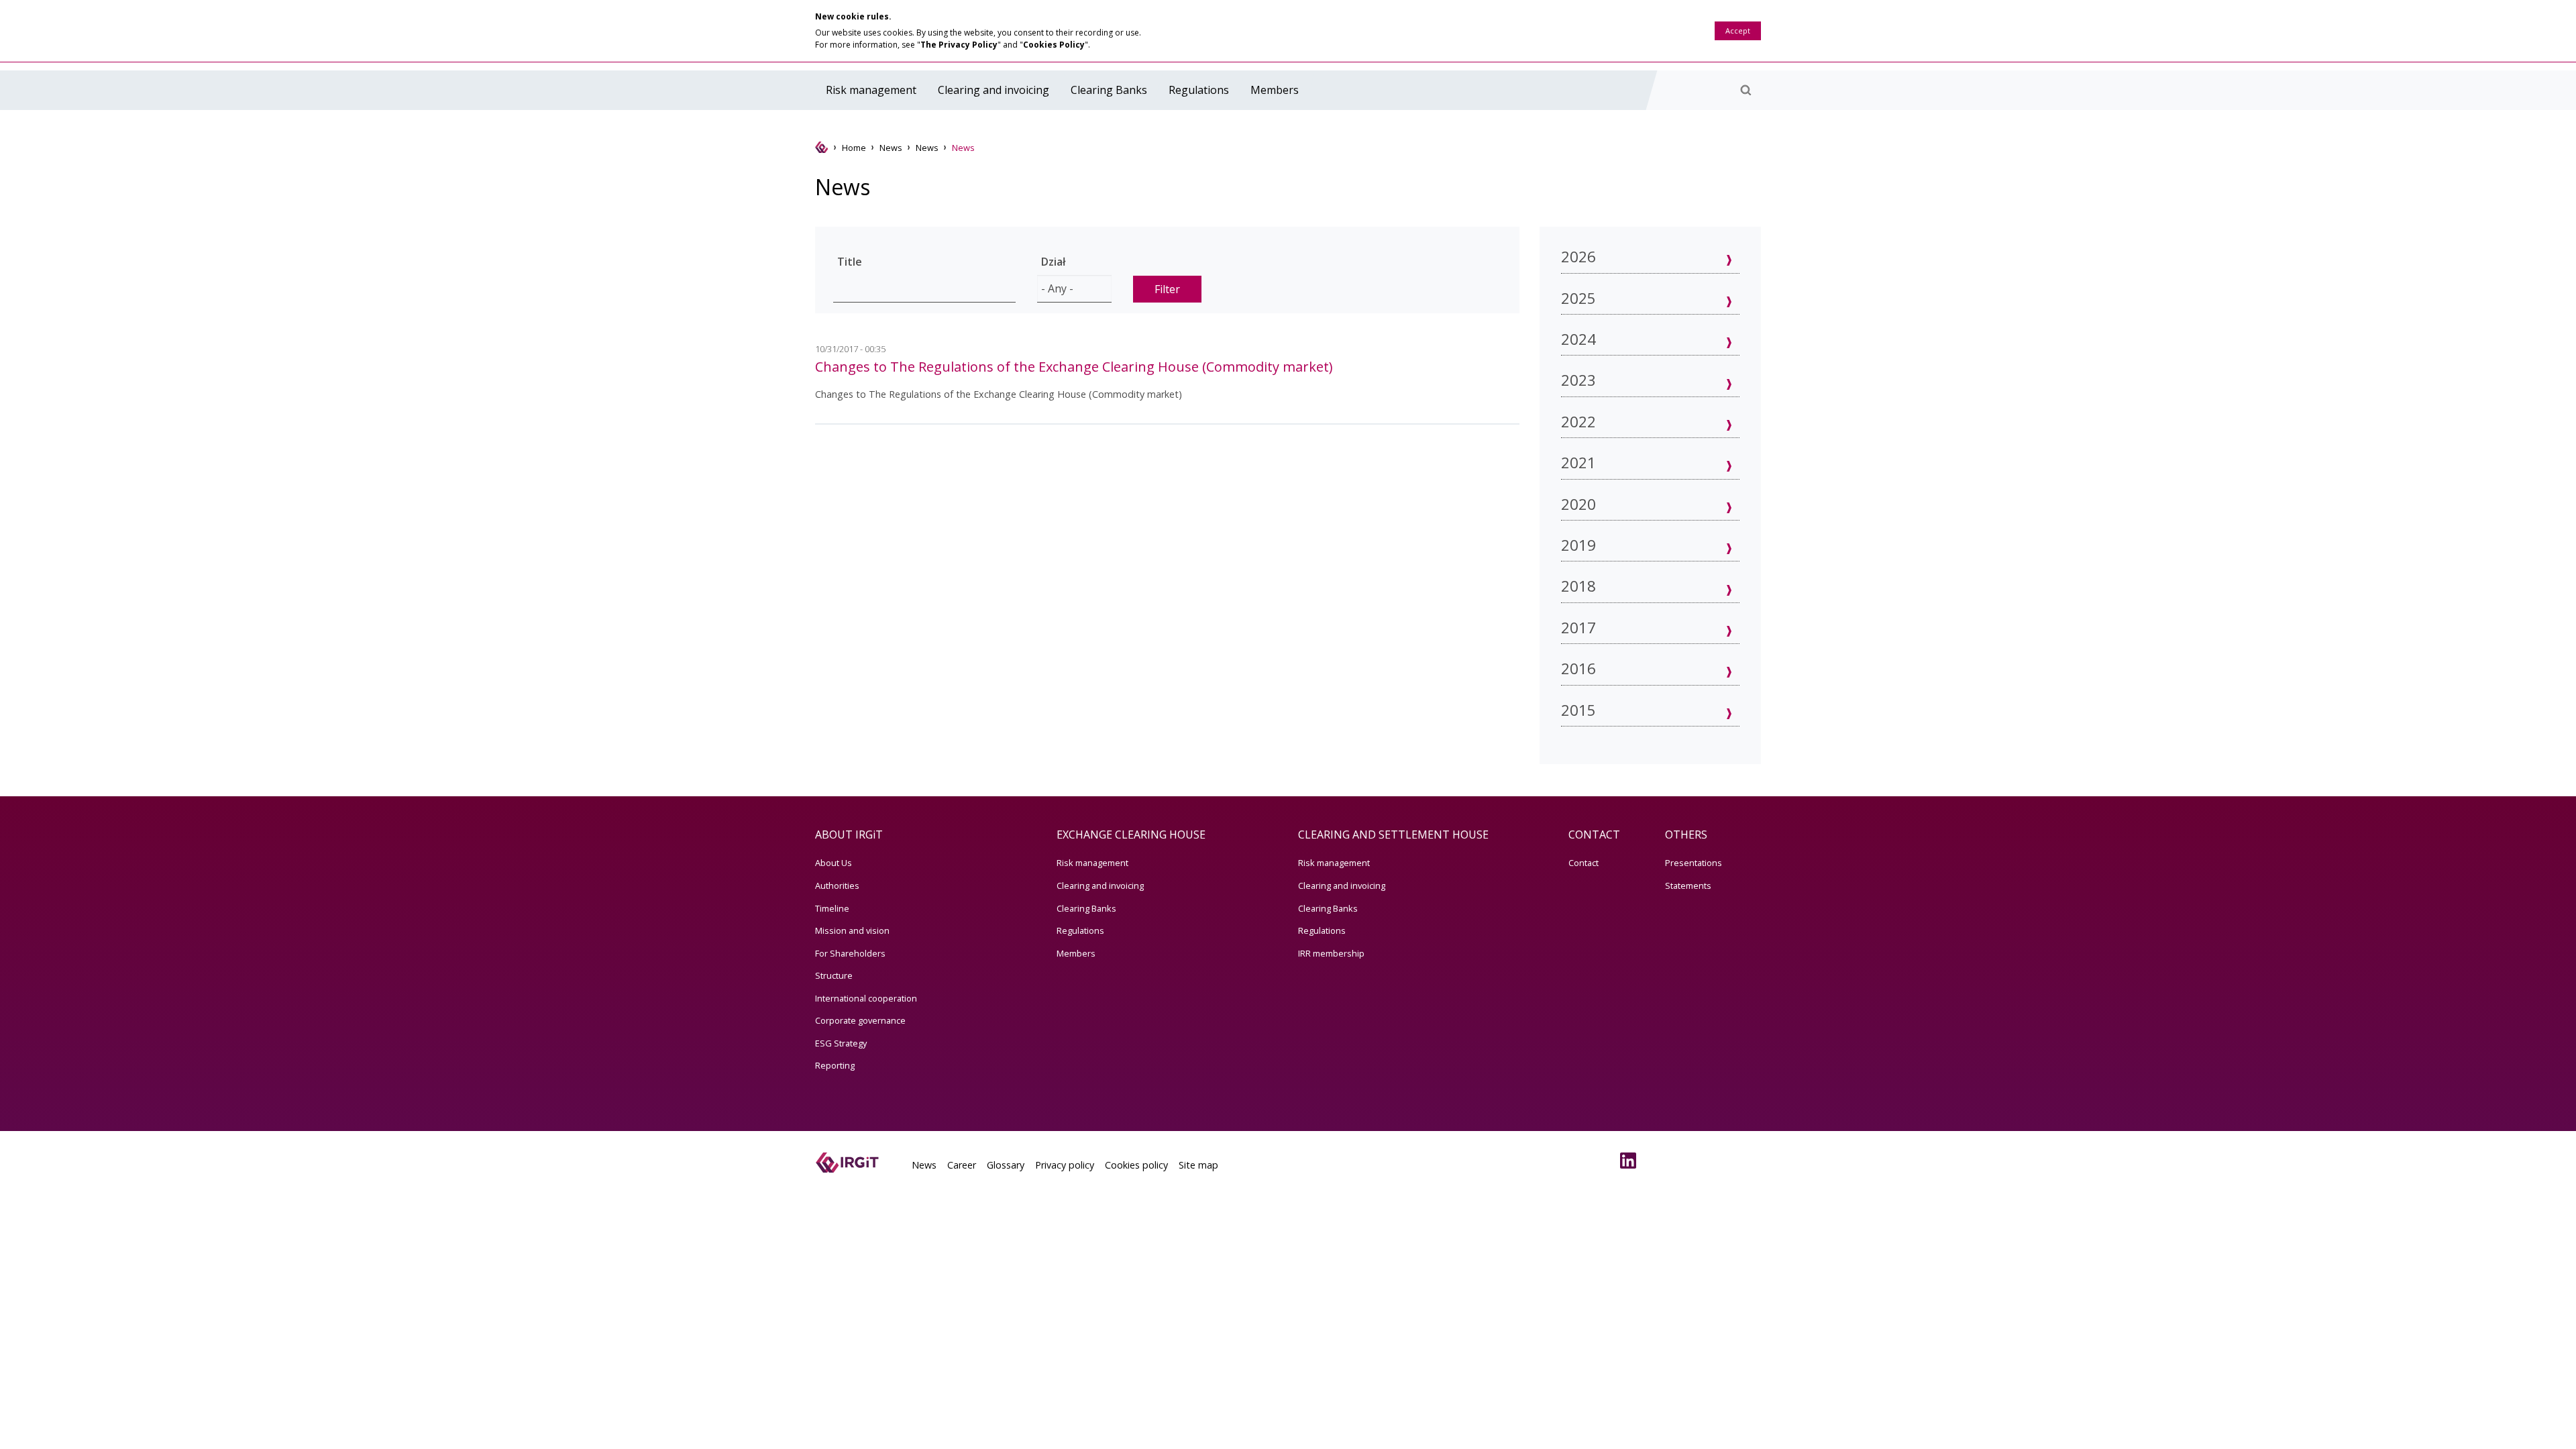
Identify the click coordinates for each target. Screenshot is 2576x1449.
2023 (1578, 380)
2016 (1578, 668)
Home (854, 148)
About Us (834, 863)
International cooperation (866, 998)
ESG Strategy (841, 1043)
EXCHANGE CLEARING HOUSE (1131, 835)
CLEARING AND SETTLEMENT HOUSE (1393, 835)
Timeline (832, 908)
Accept (1738, 31)
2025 (1578, 298)
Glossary (1006, 1165)
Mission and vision (852, 930)
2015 (1578, 710)
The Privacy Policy (959, 45)
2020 (1578, 504)
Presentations (1694, 863)
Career (962, 1165)
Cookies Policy (1054, 45)
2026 (1578, 257)
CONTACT (1594, 835)
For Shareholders (850, 953)
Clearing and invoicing (994, 90)
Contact (1584, 863)
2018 (1578, 586)
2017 (1578, 628)
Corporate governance (860, 1020)
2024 (1578, 339)
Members (1275, 90)
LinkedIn (1631, 1161)
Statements (1688, 885)
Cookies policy (1136, 1165)
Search (1746, 90)
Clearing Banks (1109, 90)
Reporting (835, 1065)
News (891, 148)
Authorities (837, 885)
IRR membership (1331, 953)
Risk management (871, 90)
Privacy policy (1065, 1165)
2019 (1578, 545)
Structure (834, 975)
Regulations (1199, 90)
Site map (1198, 1165)
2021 (1578, 463)
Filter (1167, 289)
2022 (1578, 422)
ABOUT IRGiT (849, 835)
